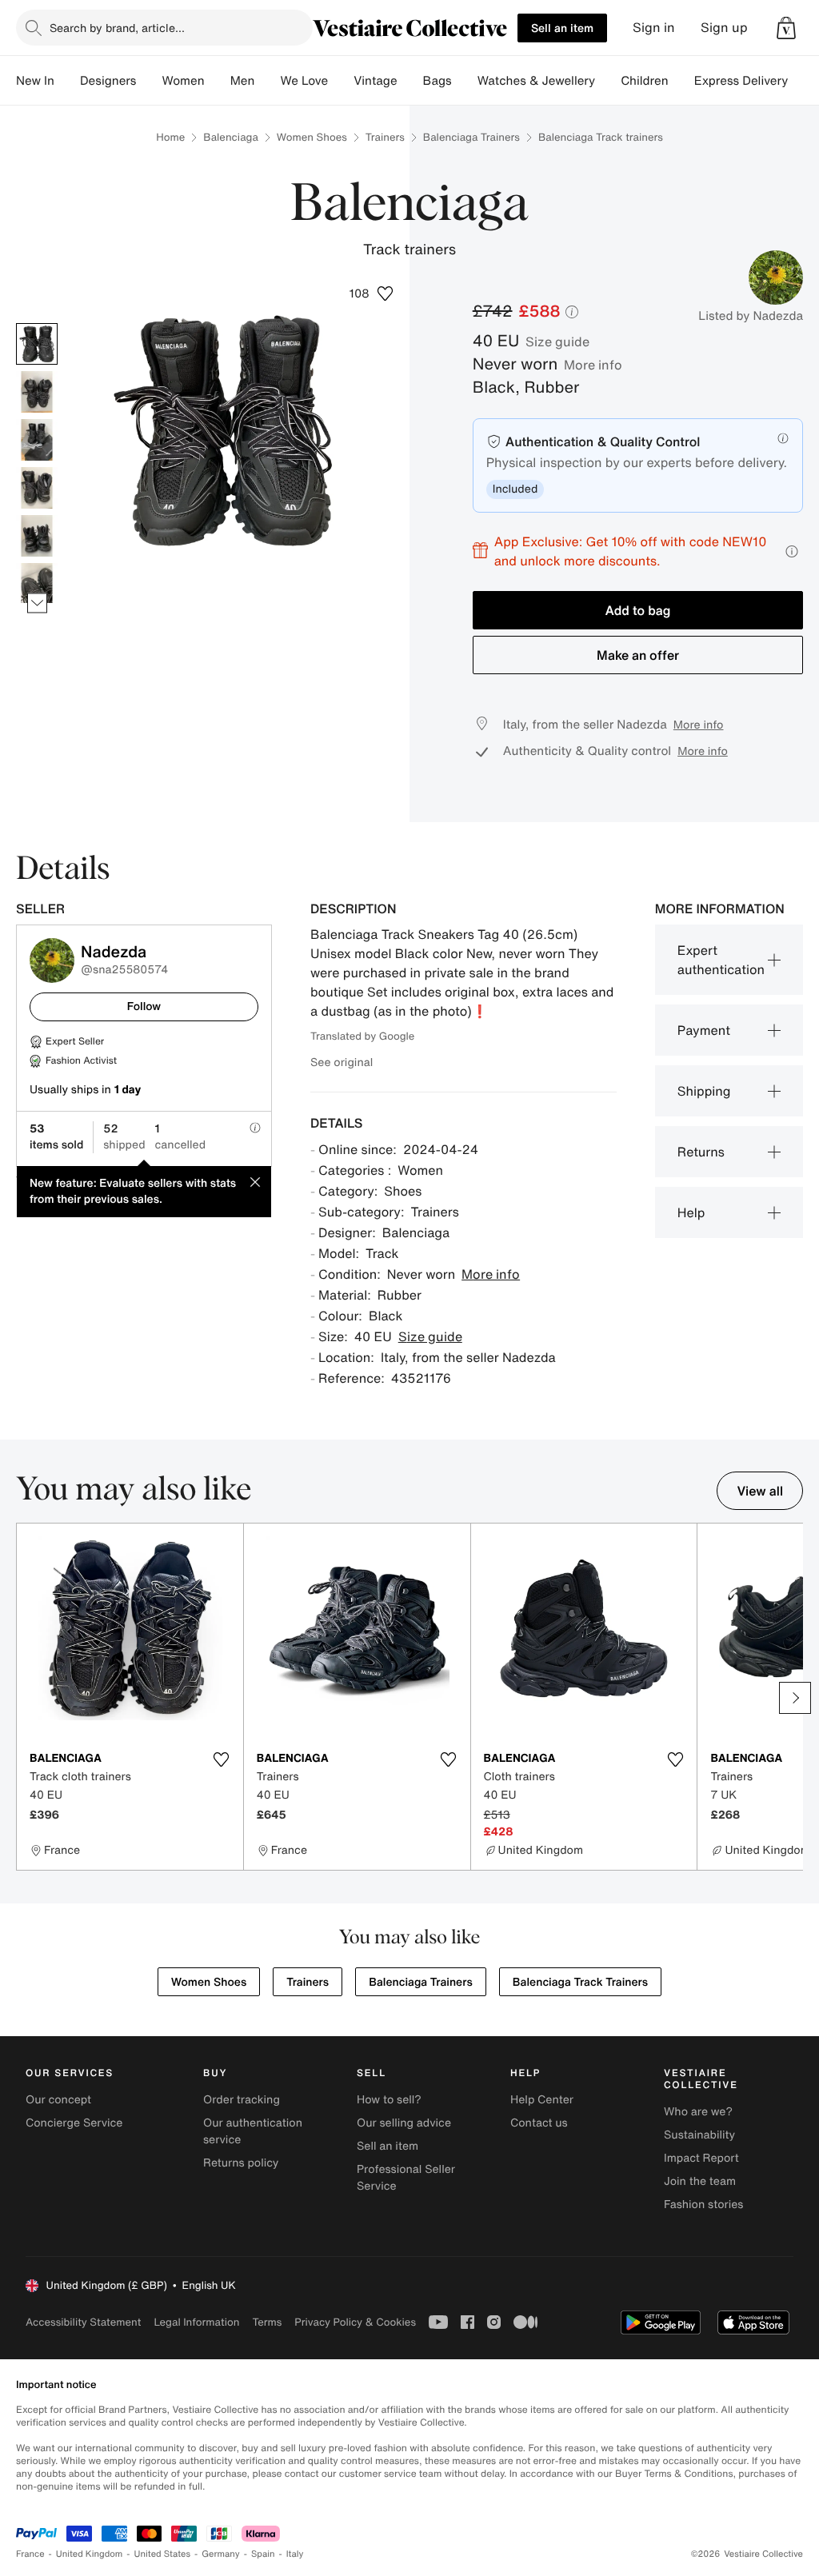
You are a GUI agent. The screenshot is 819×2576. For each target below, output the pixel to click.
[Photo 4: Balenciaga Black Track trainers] (37, 488)
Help (691, 1212)
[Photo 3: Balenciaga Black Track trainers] (37, 440)
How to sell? (389, 2100)
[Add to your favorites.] (222, 1759)
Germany (221, 2554)
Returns (701, 1152)
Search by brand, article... (117, 28)
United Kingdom (90, 2554)
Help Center (542, 2100)
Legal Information (196, 2322)
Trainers (385, 137)
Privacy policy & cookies (355, 2322)
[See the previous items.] (37, 323)
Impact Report (701, 2158)
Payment (704, 1030)
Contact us (539, 2123)
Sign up (724, 28)
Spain (263, 2554)
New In (35, 81)
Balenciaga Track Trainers (580, 1982)
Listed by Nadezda (751, 316)
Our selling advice (404, 2123)
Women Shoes (312, 137)
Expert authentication (721, 960)
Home (170, 137)
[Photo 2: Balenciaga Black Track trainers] (37, 392)
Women (183, 81)
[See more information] (792, 551)
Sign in (654, 28)
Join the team (700, 2181)
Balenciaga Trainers (471, 137)
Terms (267, 2322)
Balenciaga (231, 137)
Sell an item (562, 28)
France (30, 2554)
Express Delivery (741, 81)
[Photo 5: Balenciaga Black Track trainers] (37, 536)
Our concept (58, 2100)
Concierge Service (74, 2123)
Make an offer (638, 655)
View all (760, 1491)
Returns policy (241, 2163)
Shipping (704, 1091)
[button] (786, 28)
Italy (295, 2554)
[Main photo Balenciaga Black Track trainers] (37, 344)
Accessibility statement (83, 2322)
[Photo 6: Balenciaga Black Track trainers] (37, 584)
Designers (108, 81)
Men (243, 81)
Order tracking (242, 2100)
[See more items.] (37, 603)
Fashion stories (703, 2205)
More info (593, 365)
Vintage (375, 81)
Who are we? (698, 2112)
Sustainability (699, 2135)
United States (163, 2554)
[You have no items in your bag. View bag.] (786, 28)
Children (645, 81)
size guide (557, 341)
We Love (304, 81)
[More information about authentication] (783, 438)
